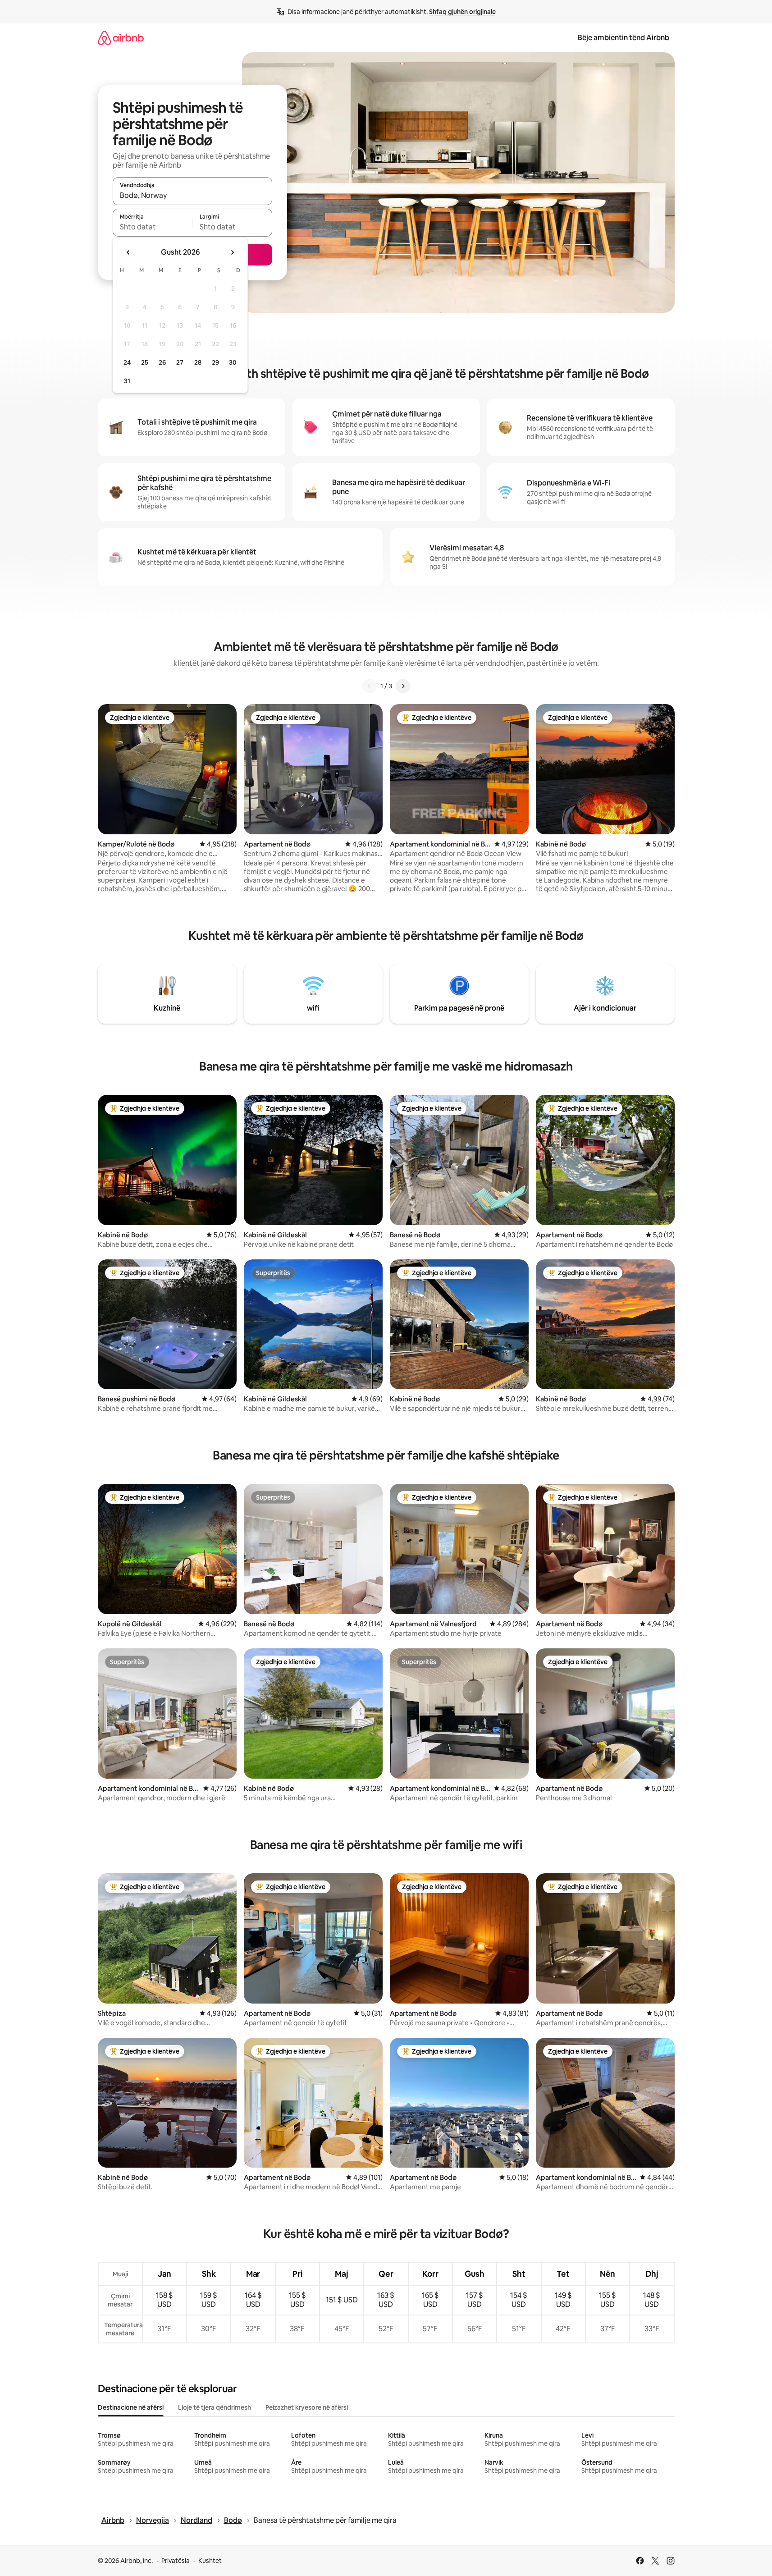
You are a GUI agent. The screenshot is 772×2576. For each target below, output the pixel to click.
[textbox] (153, 227)
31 (127, 381)
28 (198, 362)
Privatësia (176, 2561)
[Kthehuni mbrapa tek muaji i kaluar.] (128, 252)
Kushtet (210, 2561)
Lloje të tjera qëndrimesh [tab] (215, 2407)
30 (233, 362)
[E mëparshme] (370, 686)
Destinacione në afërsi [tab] (131, 2407)
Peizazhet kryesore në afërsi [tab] (307, 2407)
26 (162, 362)
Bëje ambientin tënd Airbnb (624, 38)
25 (145, 362)
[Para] (403, 686)
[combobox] (192, 195)
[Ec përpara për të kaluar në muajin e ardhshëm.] (232, 252)
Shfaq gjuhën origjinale (462, 12)
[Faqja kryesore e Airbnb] (121, 38)
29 (215, 362)
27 (180, 362)
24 (127, 362)
